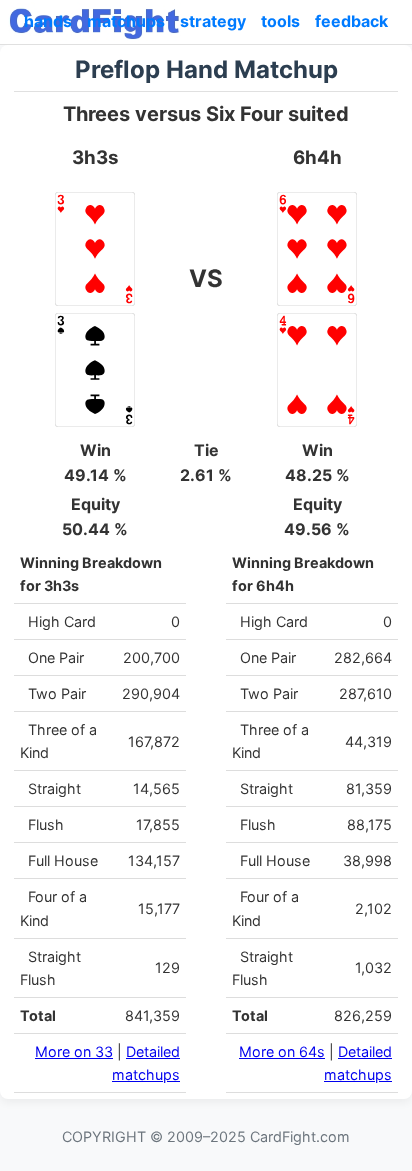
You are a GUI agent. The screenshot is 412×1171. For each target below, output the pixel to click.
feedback (351, 21)
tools (280, 21)
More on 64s (282, 1051)
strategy (213, 21)
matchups (126, 21)
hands (48, 21)
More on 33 (74, 1051)
